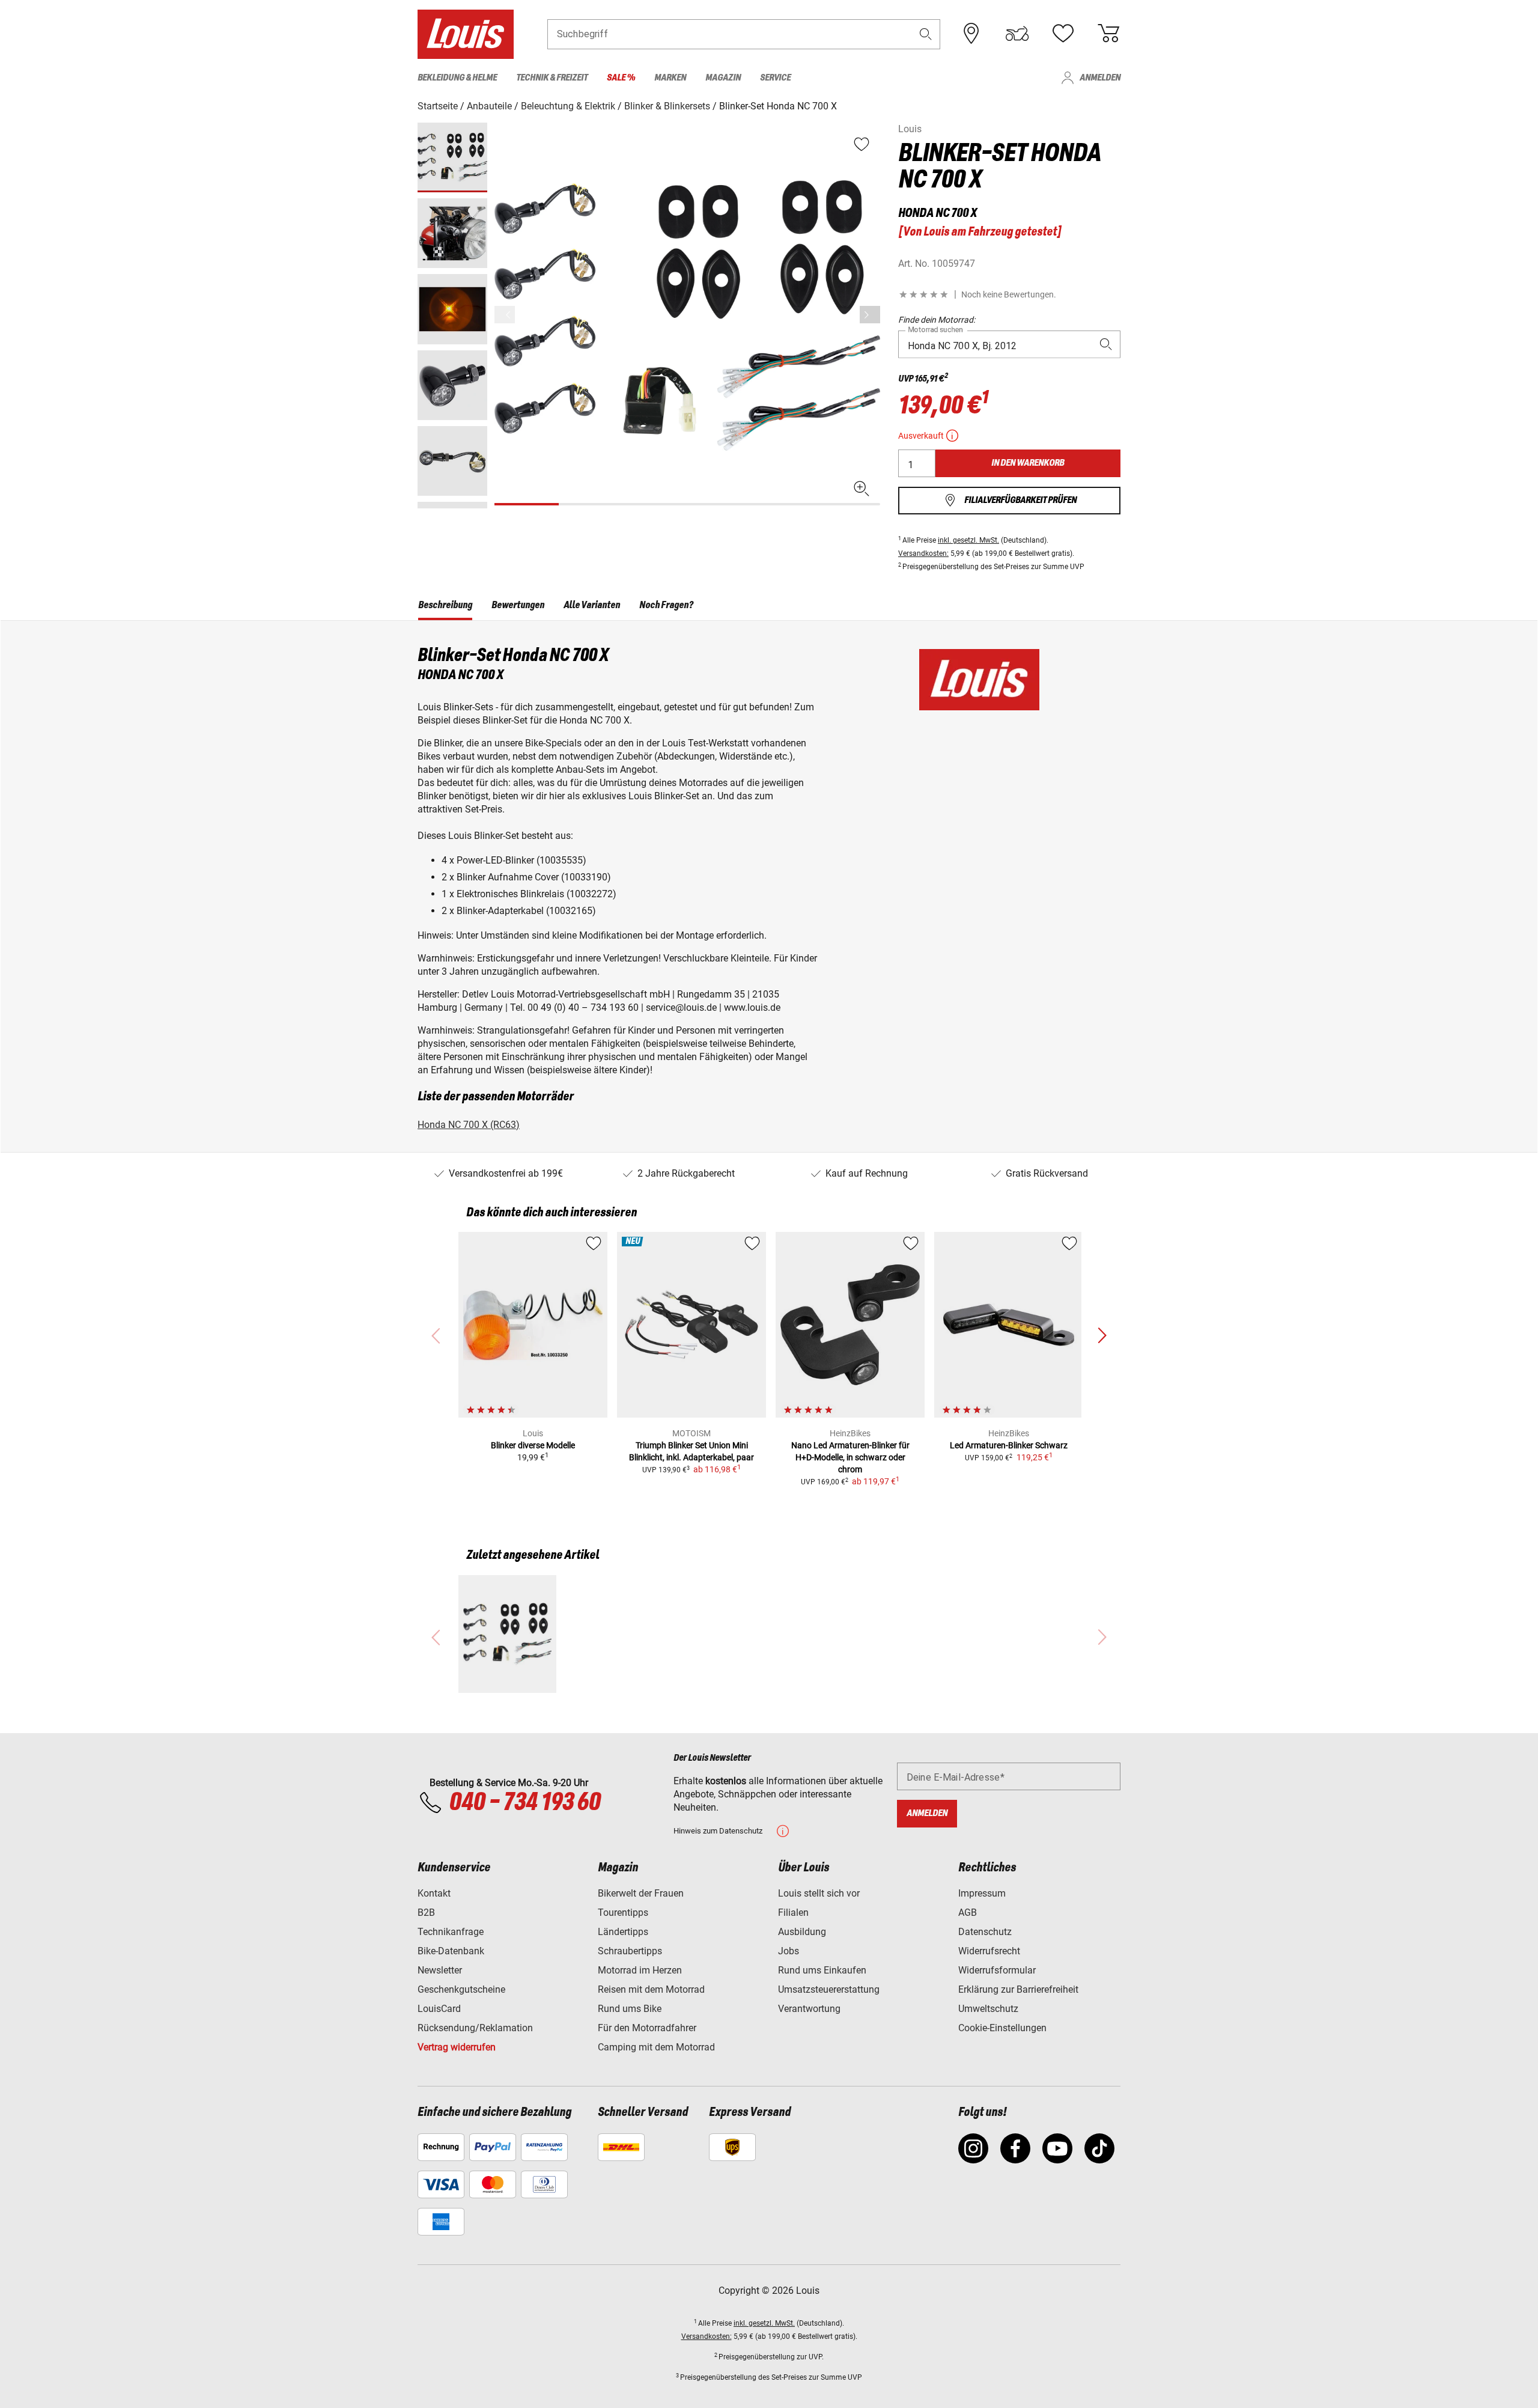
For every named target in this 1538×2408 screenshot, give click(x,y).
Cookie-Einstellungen (1002, 2028)
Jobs (789, 1951)
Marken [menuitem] (670, 78)
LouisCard (439, 2009)
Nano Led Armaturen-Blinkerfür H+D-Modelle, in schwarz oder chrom (850, 1457)
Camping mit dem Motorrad (656, 2047)
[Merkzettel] (1063, 34)
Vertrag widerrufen (457, 2047)
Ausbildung (802, 1932)
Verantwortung (809, 2009)
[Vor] (870, 315)
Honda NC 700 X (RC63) (469, 1125)
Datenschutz (985, 1932)
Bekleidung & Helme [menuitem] (457, 78)
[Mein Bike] (1017, 34)
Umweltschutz (988, 2009)
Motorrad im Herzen (640, 1970)
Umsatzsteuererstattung (829, 1989)
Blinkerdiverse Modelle (533, 1445)
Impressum (982, 1893)
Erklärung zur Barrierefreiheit (1018, 1989)
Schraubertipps (630, 1951)
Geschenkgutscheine (461, 1989)
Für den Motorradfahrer (647, 2028)
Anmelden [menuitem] (1100, 78)
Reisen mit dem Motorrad (651, 1989)
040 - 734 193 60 (524, 1803)
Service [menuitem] (775, 78)
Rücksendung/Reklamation (475, 2028)
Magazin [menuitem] (723, 78)
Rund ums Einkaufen (822, 1970)
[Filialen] (971, 34)
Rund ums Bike (630, 2009)
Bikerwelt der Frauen (641, 1893)
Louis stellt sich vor (819, 1893)
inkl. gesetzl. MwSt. (968, 540)
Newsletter (440, 1970)
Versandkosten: (923, 553)
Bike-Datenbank (451, 1951)
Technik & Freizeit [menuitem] (552, 78)
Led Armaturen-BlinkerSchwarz (1009, 1445)
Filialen (793, 1913)
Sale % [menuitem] (621, 78)
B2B (426, 1913)
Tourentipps (623, 1913)
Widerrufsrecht (989, 1951)
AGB (968, 1913)
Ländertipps (623, 1932)
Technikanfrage (451, 1932)
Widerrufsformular (997, 1970)
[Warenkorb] (1108, 34)
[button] (926, 34)
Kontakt (434, 1893)
